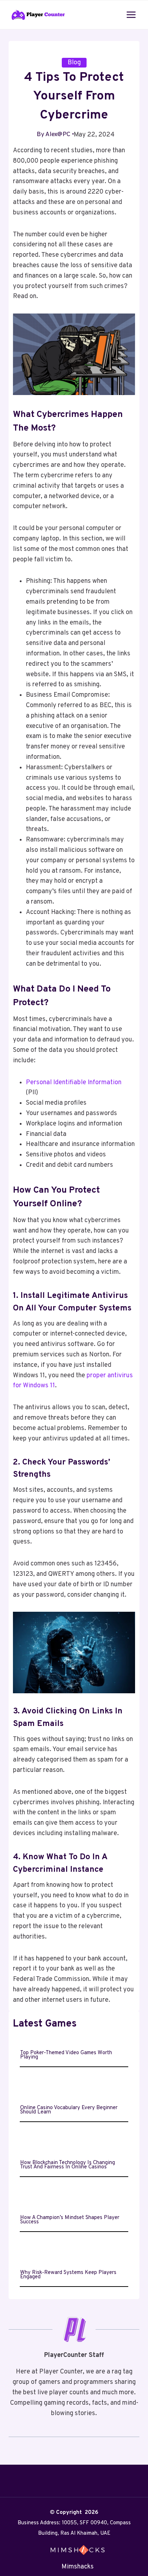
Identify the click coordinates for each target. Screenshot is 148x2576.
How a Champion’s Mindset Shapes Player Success (70, 2220)
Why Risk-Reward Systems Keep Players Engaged (68, 2275)
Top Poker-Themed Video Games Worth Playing (66, 2055)
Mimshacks (78, 2567)
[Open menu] (131, 15)
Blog (74, 63)
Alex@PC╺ (60, 134)
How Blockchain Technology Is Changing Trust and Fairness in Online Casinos (68, 2165)
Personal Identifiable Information (74, 1083)
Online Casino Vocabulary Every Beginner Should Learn (69, 2110)
